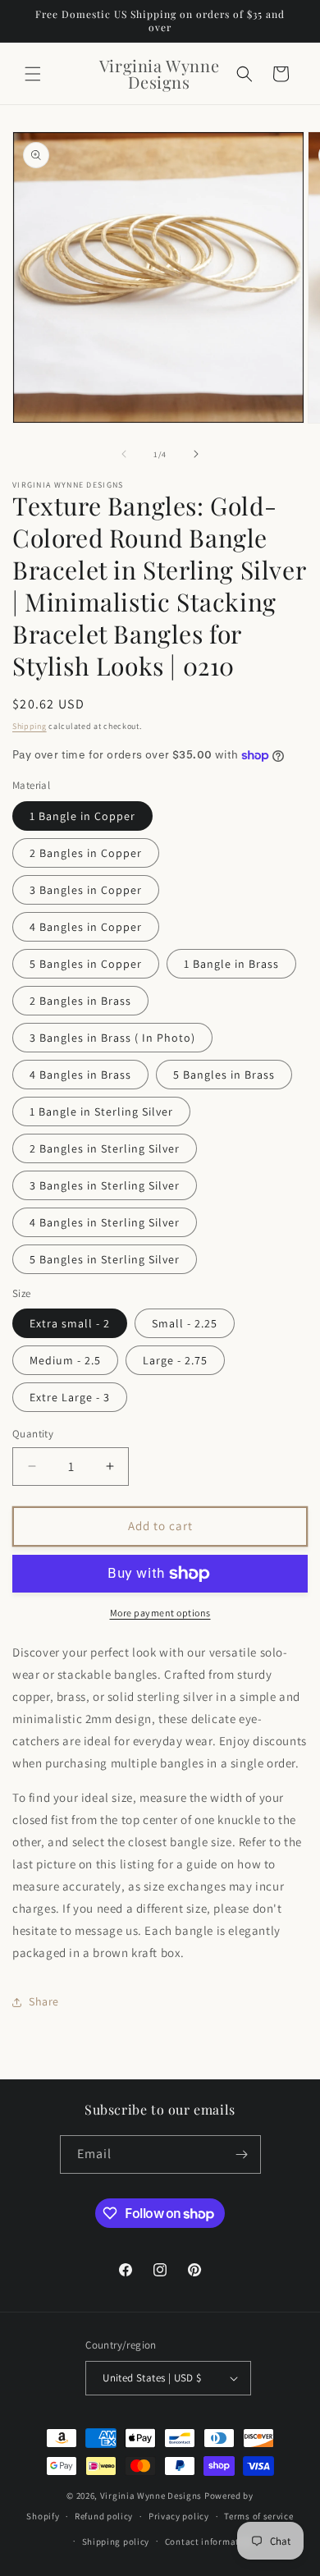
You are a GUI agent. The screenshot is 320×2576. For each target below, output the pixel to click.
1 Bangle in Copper (82, 816)
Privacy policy (179, 2516)
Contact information (209, 2542)
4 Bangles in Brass (80, 1075)
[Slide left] (124, 454)
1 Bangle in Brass (231, 964)
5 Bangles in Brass (224, 1075)
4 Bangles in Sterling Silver (105, 1222)
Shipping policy (116, 2542)
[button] (33, 74)
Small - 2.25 (185, 1323)
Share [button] (44, 2001)
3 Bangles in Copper (86, 890)
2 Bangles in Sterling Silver (105, 1148)
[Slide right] (196, 454)
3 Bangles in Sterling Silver (105, 1185)
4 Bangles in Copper (86, 927)
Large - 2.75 (175, 1360)
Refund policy (104, 2516)
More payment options (160, 1613)
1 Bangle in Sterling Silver (101, 1112)
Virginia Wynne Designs (151, 2496)
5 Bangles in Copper (86, 964)
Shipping (30, 726)
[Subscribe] (242, 2154)
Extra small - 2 (70, 1323)
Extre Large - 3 (70, 1397)
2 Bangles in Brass (80, 1001)
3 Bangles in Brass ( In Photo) (112, 1038)
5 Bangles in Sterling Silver (105, 1259)
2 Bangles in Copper (86, 853)
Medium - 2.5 (65, 1360)
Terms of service (258, 2516)
